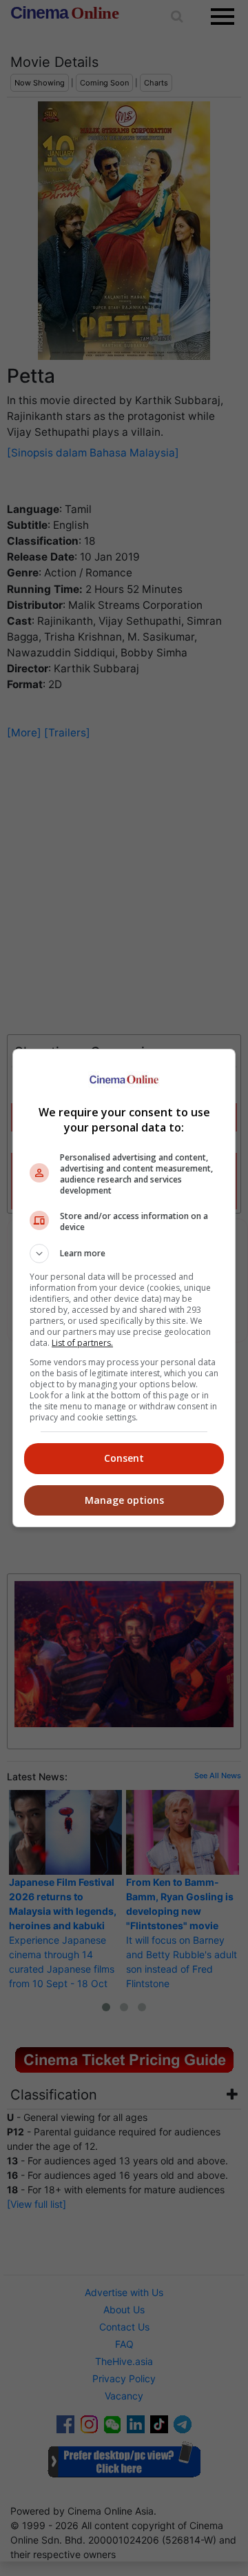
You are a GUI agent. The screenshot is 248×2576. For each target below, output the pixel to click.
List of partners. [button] (82, 1343)
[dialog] (124, 1288)
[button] (124, 1254)
